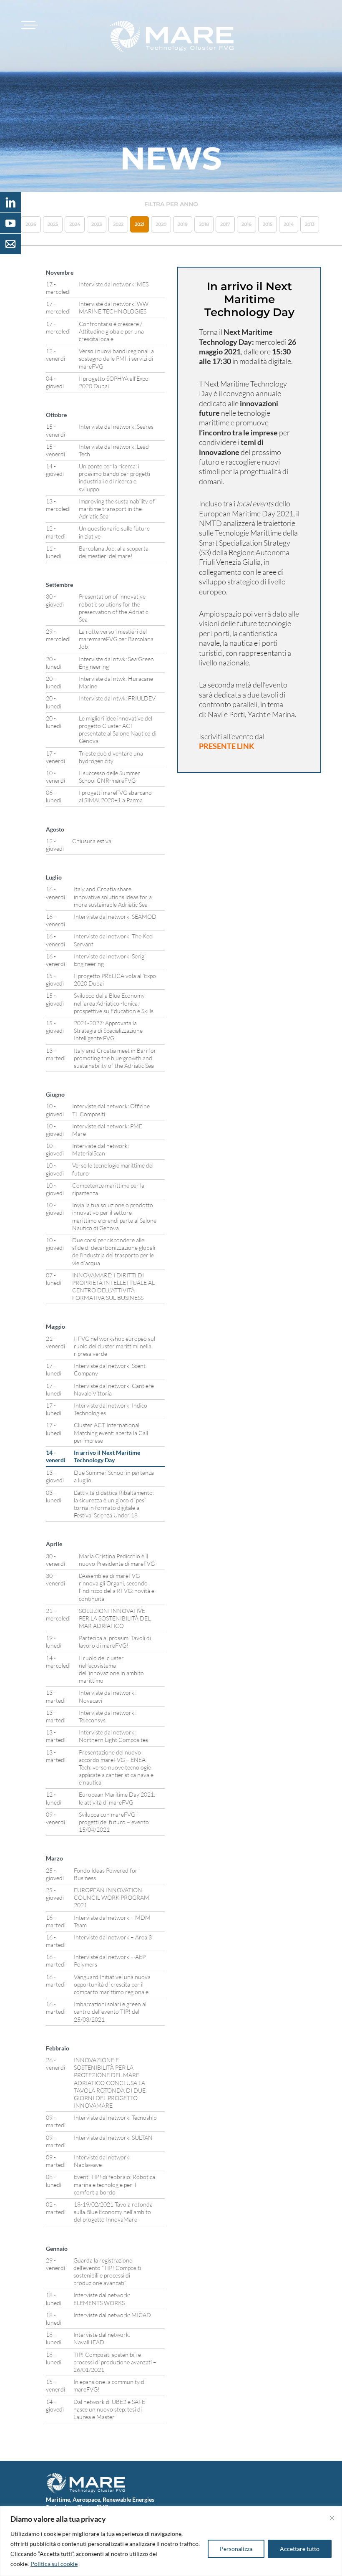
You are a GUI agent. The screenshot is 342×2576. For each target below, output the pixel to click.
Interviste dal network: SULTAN (113, 2137)
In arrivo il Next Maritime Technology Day (107, 1456)
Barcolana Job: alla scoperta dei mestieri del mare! (114, 552)
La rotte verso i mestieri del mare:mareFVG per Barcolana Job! (116, 639)
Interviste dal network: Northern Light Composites (113, 1736)
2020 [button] (161, 224)
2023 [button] (97, 224)
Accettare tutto (300, 2549)
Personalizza (236, 2549)
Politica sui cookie (54, 2564)
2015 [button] (268, 224)
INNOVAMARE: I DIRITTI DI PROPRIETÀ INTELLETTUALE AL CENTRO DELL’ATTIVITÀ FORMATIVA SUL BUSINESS (113, 1287)
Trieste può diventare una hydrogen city (111, 757)
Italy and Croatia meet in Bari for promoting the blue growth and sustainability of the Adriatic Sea (115, 1058)
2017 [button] (225, 224)
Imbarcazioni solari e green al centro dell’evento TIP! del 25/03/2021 (110, 2011)
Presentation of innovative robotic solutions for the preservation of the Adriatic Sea (113, 608)
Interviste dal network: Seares (116, 426)
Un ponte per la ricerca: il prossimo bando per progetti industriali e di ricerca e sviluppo (114, 478)
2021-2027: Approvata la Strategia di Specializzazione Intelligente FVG (108, 1030)
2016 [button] (246, 224)
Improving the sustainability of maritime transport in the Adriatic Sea (117, 509)
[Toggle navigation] (28, 25)
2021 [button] (140, 224)
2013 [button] (310, 224)
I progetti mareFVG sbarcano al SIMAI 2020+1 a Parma (115, 796)
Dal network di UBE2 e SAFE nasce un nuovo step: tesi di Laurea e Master (109, 2409)
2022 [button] (118, 224)
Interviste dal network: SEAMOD (115, 916)
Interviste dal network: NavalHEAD (102, 2338)
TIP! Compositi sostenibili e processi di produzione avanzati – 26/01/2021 (115, 2362)
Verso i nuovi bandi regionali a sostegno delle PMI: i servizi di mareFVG (116, 358)
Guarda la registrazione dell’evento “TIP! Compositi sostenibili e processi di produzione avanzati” (107, 2272)
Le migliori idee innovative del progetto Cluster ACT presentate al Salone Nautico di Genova (118, 730)
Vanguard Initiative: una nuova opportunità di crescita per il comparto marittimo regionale (112, 1984)
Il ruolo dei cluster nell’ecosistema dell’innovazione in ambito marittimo (111, 1669)
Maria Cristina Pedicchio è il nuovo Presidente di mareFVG (117, 1560)
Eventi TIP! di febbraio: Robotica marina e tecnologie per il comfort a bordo (114, 2184)
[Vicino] (332, 2518)
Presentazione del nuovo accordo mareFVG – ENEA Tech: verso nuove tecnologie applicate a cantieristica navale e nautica (116, 1767)
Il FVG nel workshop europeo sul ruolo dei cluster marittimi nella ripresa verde (114, 1346)
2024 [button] (75, 224)
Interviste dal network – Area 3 (113, 1937)
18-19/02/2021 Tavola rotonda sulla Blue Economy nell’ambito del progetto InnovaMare (113, 2212)
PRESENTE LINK (227, 746)
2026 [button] (31, 224)
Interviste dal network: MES (114, 284)
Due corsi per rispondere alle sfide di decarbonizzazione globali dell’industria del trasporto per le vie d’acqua (114, 1251)
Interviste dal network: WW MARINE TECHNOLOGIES (114, 307)
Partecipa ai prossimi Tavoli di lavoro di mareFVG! (115, 1642)
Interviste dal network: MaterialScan (101, 1149)
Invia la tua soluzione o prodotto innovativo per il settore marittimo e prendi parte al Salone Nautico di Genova (114, 1216)
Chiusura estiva (92, 841)
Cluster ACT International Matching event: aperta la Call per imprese (111, 1432)
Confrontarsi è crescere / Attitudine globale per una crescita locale (111, 331)
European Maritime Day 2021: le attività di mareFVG (117, 1798)
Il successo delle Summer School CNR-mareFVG (109, 777)
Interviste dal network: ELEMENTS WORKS (102, 2299)
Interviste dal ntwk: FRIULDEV (117, 698)
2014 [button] (289, 224)
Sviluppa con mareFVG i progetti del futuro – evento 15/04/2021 (114, 1822)
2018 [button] (204, 224)
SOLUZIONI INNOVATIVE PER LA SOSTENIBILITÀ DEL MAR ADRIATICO (115, 1618)
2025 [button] (53, 224)
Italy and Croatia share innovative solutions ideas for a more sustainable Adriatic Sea (113, 896)
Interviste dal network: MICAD (112, 2315)
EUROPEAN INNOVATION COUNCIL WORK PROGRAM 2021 (112, 1897)
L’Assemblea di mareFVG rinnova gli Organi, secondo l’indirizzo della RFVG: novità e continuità (117, 1587)
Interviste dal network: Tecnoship (115, 2117)
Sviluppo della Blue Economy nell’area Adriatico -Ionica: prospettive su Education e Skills (114, 1003)
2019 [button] (183, 224)
